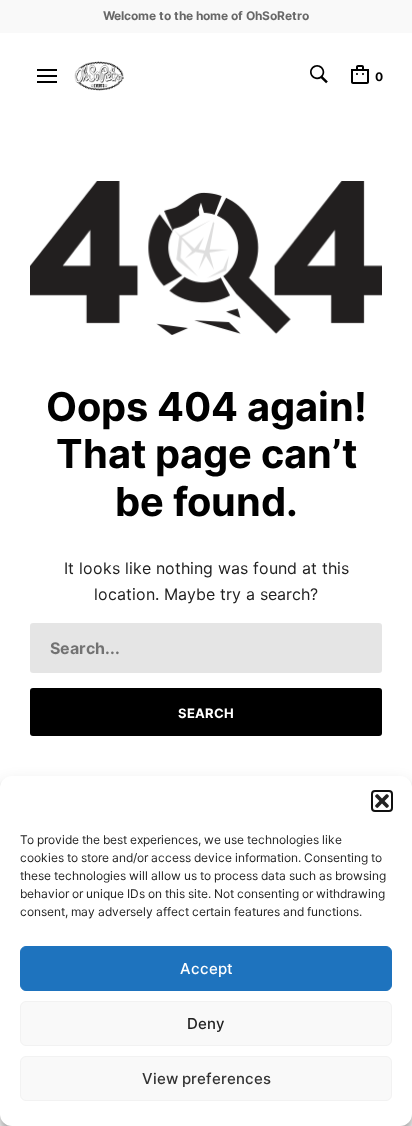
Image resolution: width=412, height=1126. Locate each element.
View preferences (206, 1078)
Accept (206, 968)
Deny (206, 1023)
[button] (382, 801)
